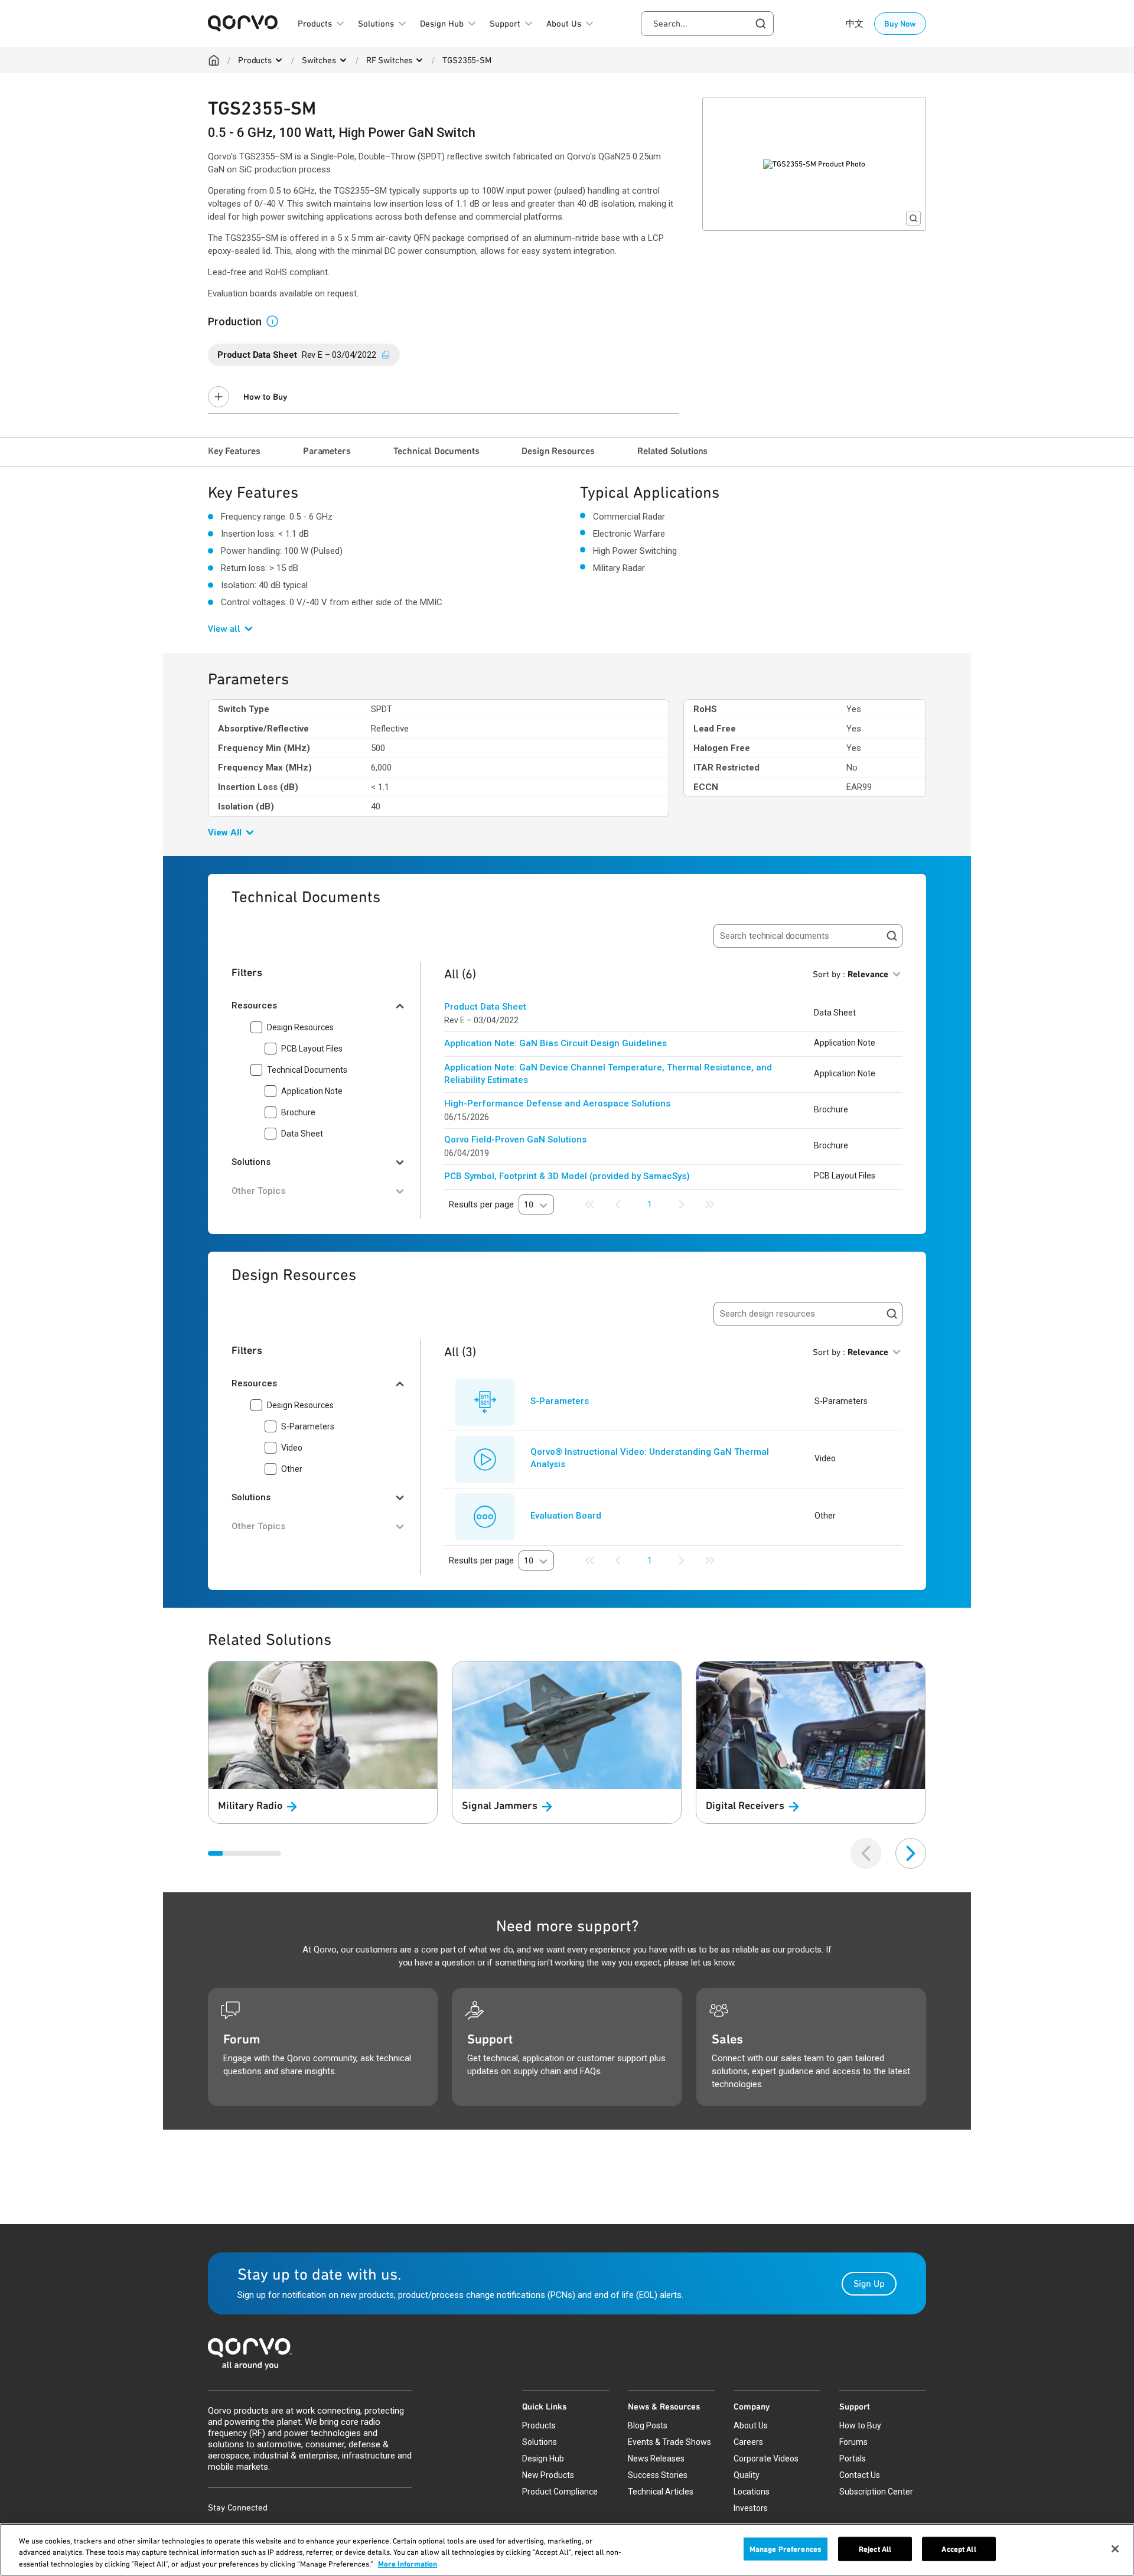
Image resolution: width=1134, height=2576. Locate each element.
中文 (855, 24)
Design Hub (543, 2459)
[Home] (214, 60)
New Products (548, 2475)
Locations (752, 2492)
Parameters (327, 451)
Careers (748, 2442)
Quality (747, 2475)
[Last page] (710, 1204)
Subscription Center (876, 2492)
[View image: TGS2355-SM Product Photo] (814, 164)
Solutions (540, 2442)
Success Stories (658, 2475)
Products (255, 60)
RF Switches (389, 60)
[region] (567, 2550)
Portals (853, 2459)
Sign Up (869, 2283)
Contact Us (860, 2475)
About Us (751, 2425)
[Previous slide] (866, 1853)
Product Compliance (560, 2492)
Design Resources (558, 451)
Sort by (850, 974)
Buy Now (900, 24)
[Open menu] (279, 60)
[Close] (1115, 2549)
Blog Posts (648, 2425)
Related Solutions (672, 451)
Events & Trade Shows (669, 2442)
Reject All (875, 2549)
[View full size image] (913, 218)
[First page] (589, 1204)
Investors (751, 2508)
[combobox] (707, 24)
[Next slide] (911, 1853)
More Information (408, 2564)
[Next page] (682, 1204)
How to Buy (265, 397)
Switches (319, 60)
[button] (277, 321)
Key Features (234, 451)
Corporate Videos (766, 2459)
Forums (853, 2442)
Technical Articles (661, 2492)
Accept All (959, 2549)
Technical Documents (436, 451)
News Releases (656, 2459)
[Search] (892, 936)
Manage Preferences (786, 2549)
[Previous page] (618, 1204)
